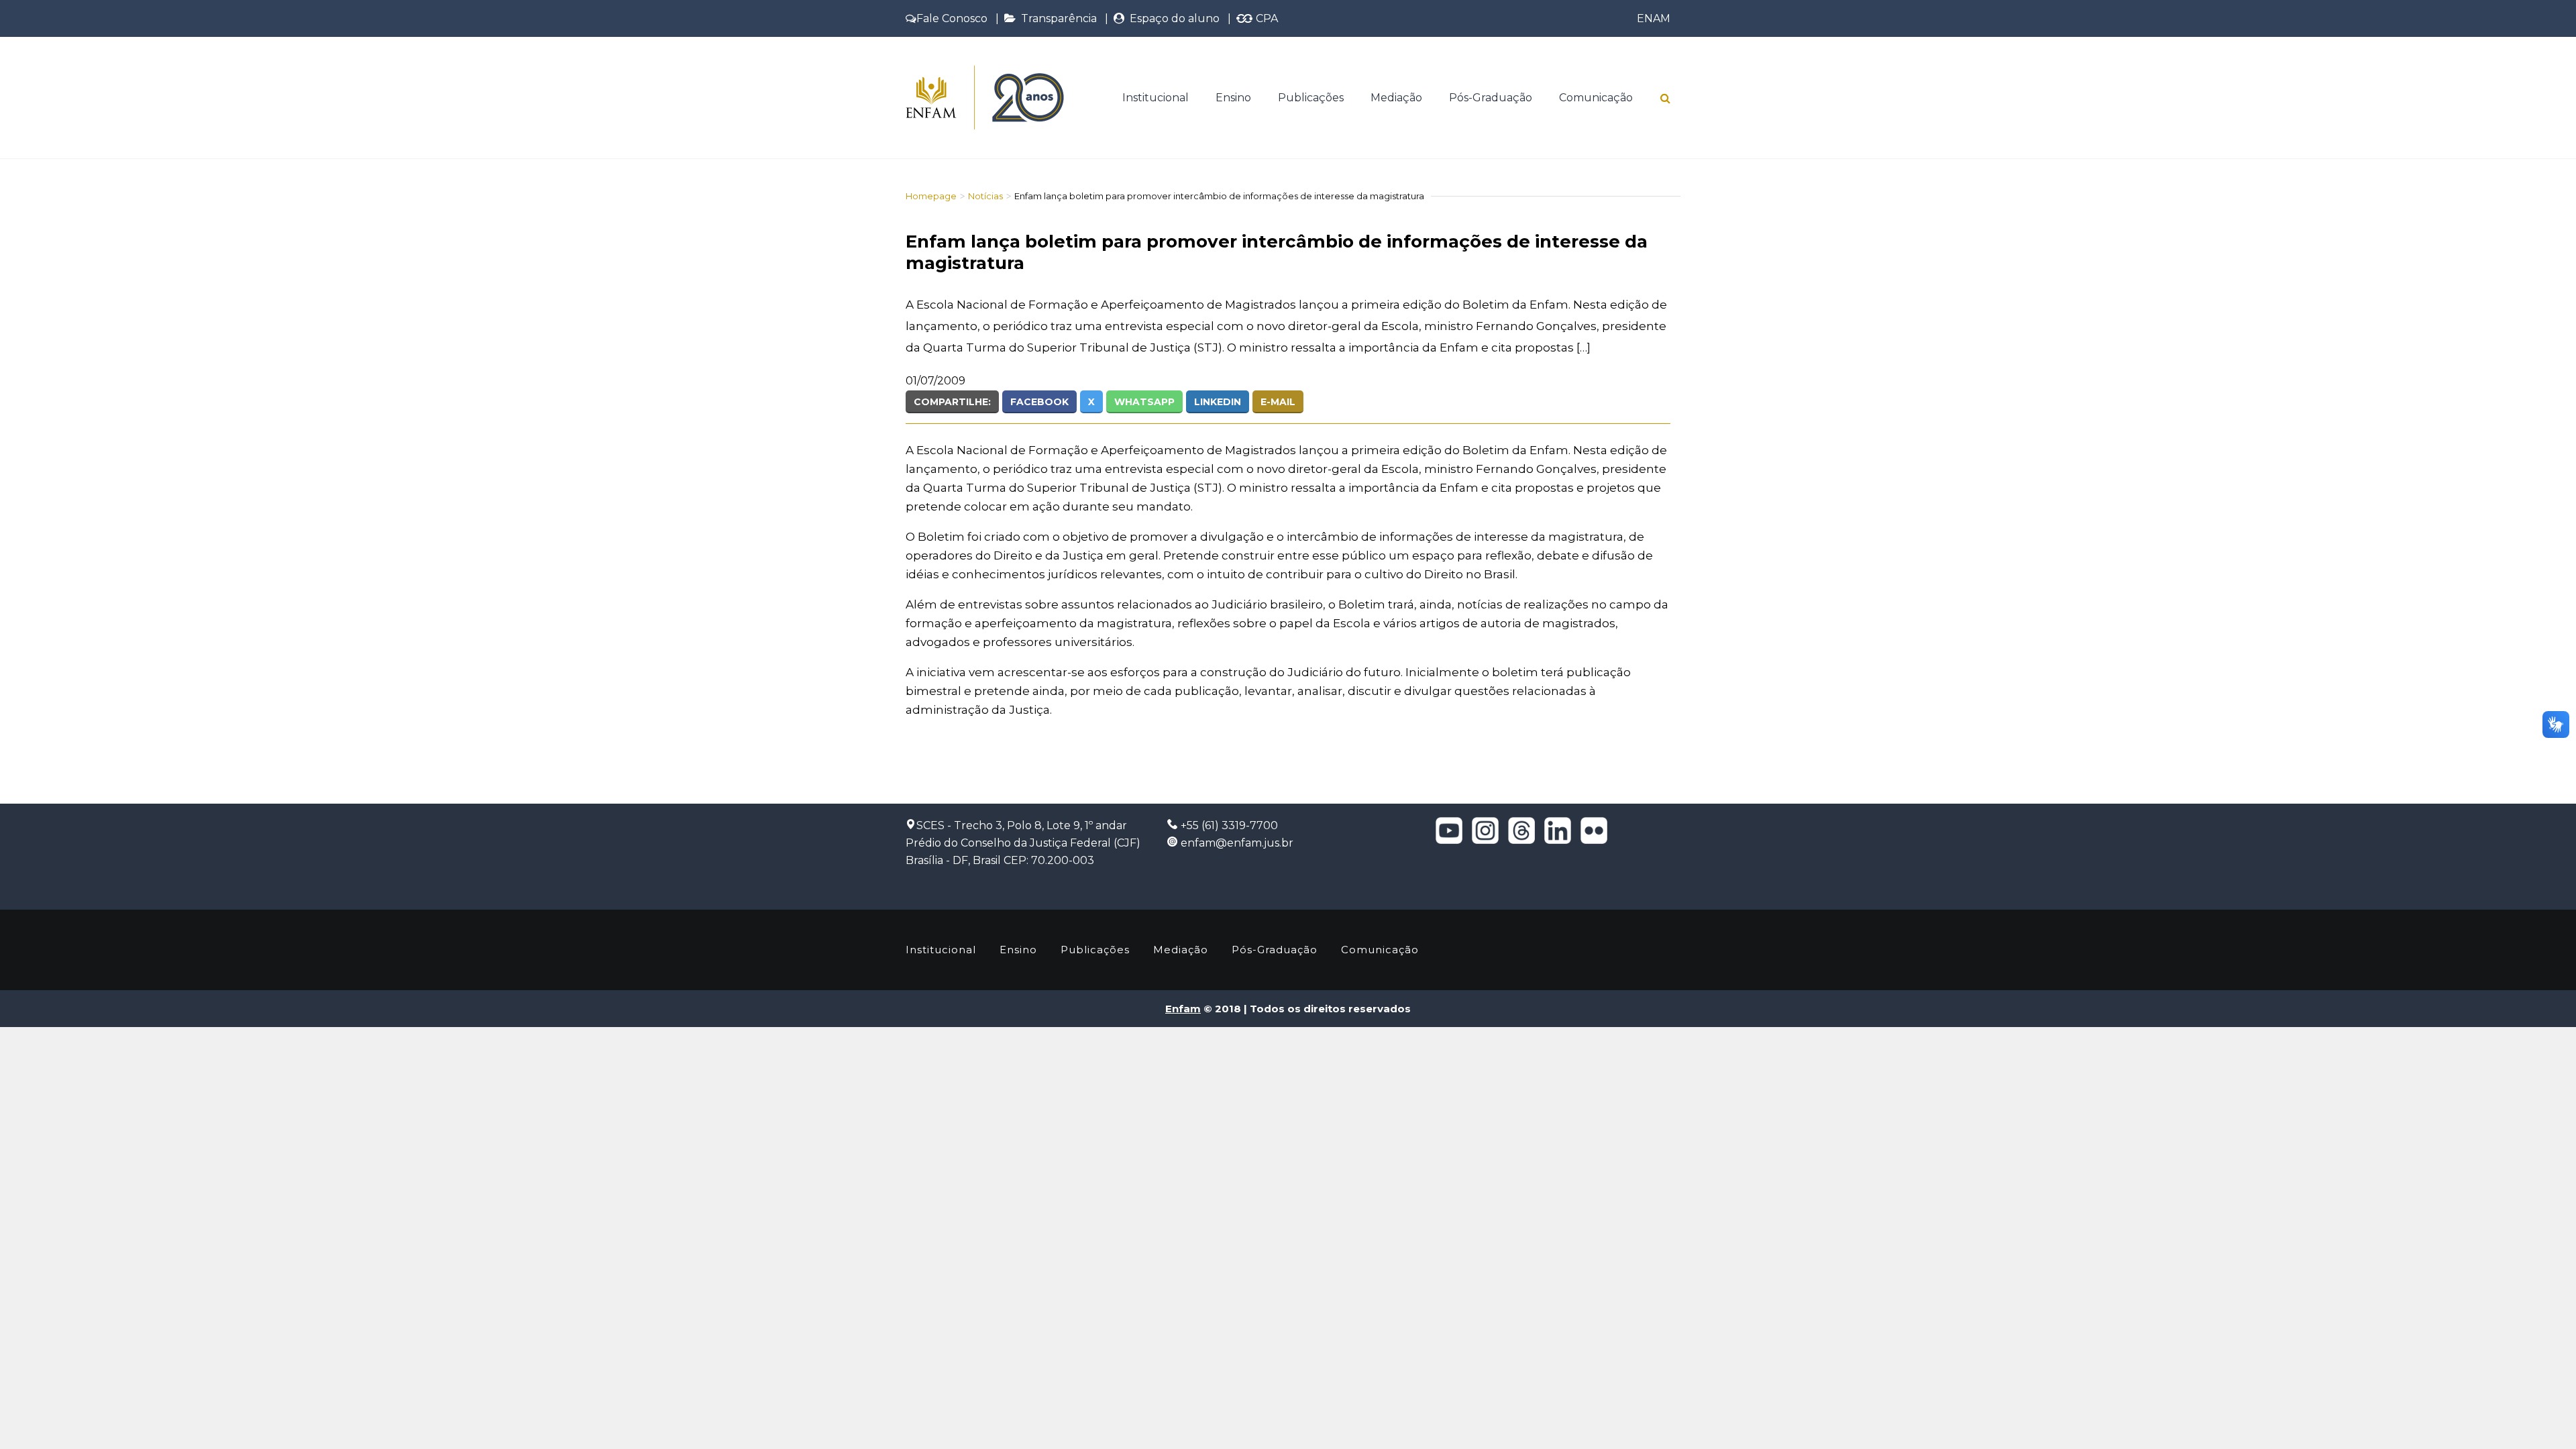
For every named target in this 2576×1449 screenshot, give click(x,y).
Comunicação (1596, 98)
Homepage (931, 196)
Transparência (1056, 18)
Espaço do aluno (1172, 18)
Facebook (1039, 402)
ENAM (1654, 18)
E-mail (1278, 402)
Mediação (1396, 98)
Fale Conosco (952, 18)
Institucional (1156, 98)
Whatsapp (1144, 402)
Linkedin (1218, 402)
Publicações (1311, 98)
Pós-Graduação (1491, 98)
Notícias (985, 196)
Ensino (1233, 98)
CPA (1266, 18)
